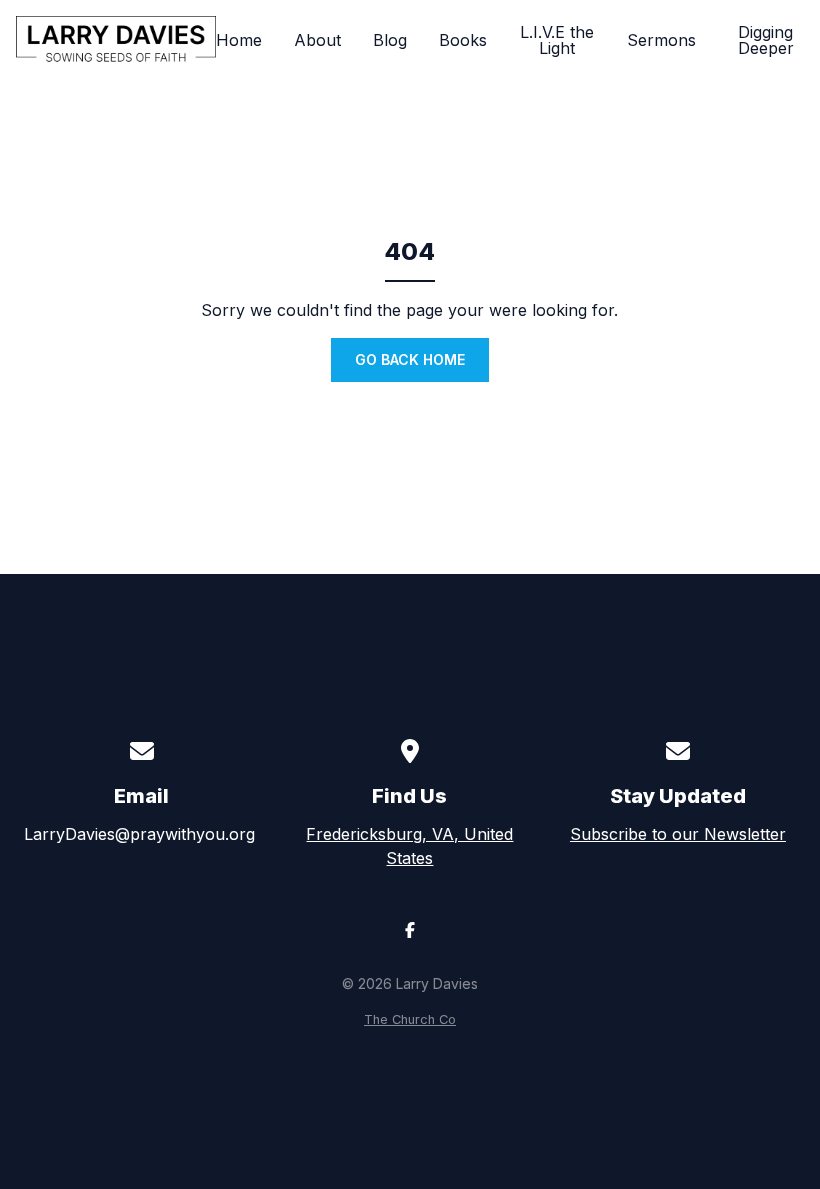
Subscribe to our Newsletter (678, 834)
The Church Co (410, 1019)
